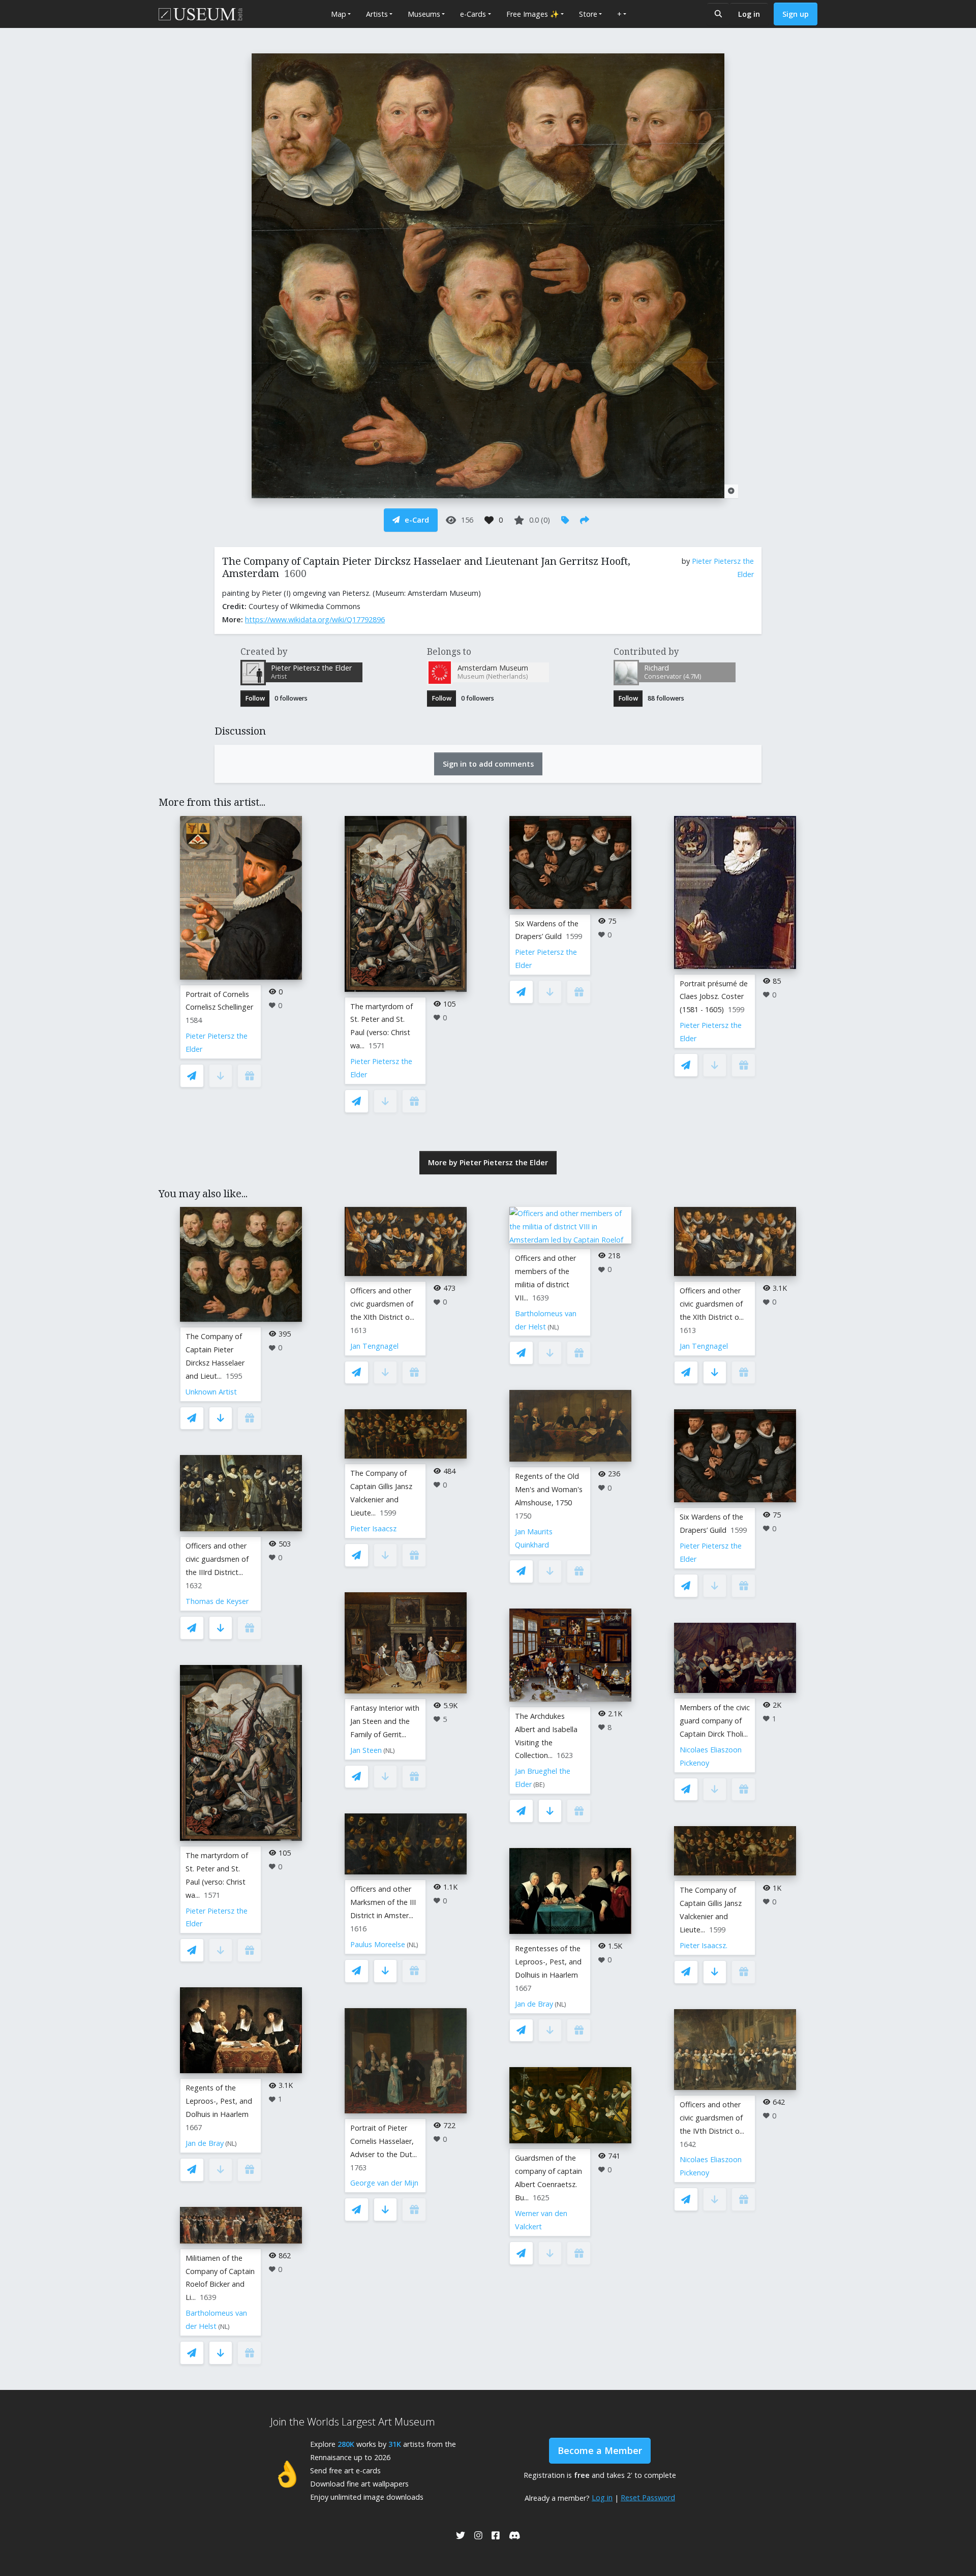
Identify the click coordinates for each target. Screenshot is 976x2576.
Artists (377, 14)
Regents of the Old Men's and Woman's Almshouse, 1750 (549, 1489)
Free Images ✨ (533, 14)
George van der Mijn (384, 2183)
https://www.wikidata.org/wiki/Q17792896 (315, 619)
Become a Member (600, 2450)
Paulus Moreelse (378, 1944)
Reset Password (648, 2497)
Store (588, 14)
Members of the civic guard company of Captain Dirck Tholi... (715, 1721)
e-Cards (473, 14)
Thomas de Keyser (217, 1601)
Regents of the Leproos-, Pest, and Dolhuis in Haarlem (219, 2101)
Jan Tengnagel (374, 1346)
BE (539, 1785)
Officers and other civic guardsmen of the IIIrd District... (217, 1559)
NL (231, 2144)
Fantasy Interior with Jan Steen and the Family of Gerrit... (385, 1721)
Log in (749, 14)
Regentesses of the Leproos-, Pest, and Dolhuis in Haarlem (548, 1962)
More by (488, 1162)
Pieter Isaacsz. (704, 1945)
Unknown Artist (211, 1392)
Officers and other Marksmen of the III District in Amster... (383, 1902)
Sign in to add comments (488, 764)
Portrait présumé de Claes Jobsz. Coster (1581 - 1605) (714, 997)
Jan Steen (366, 1750)
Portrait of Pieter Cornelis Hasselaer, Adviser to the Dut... (384, 2141)
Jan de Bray (205, 2143)
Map (339, 14)
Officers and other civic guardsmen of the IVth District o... (712, 2118)
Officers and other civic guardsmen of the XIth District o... (382, 1304)
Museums (424, 14)
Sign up (796, 14)
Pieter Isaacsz (373, 1528)
